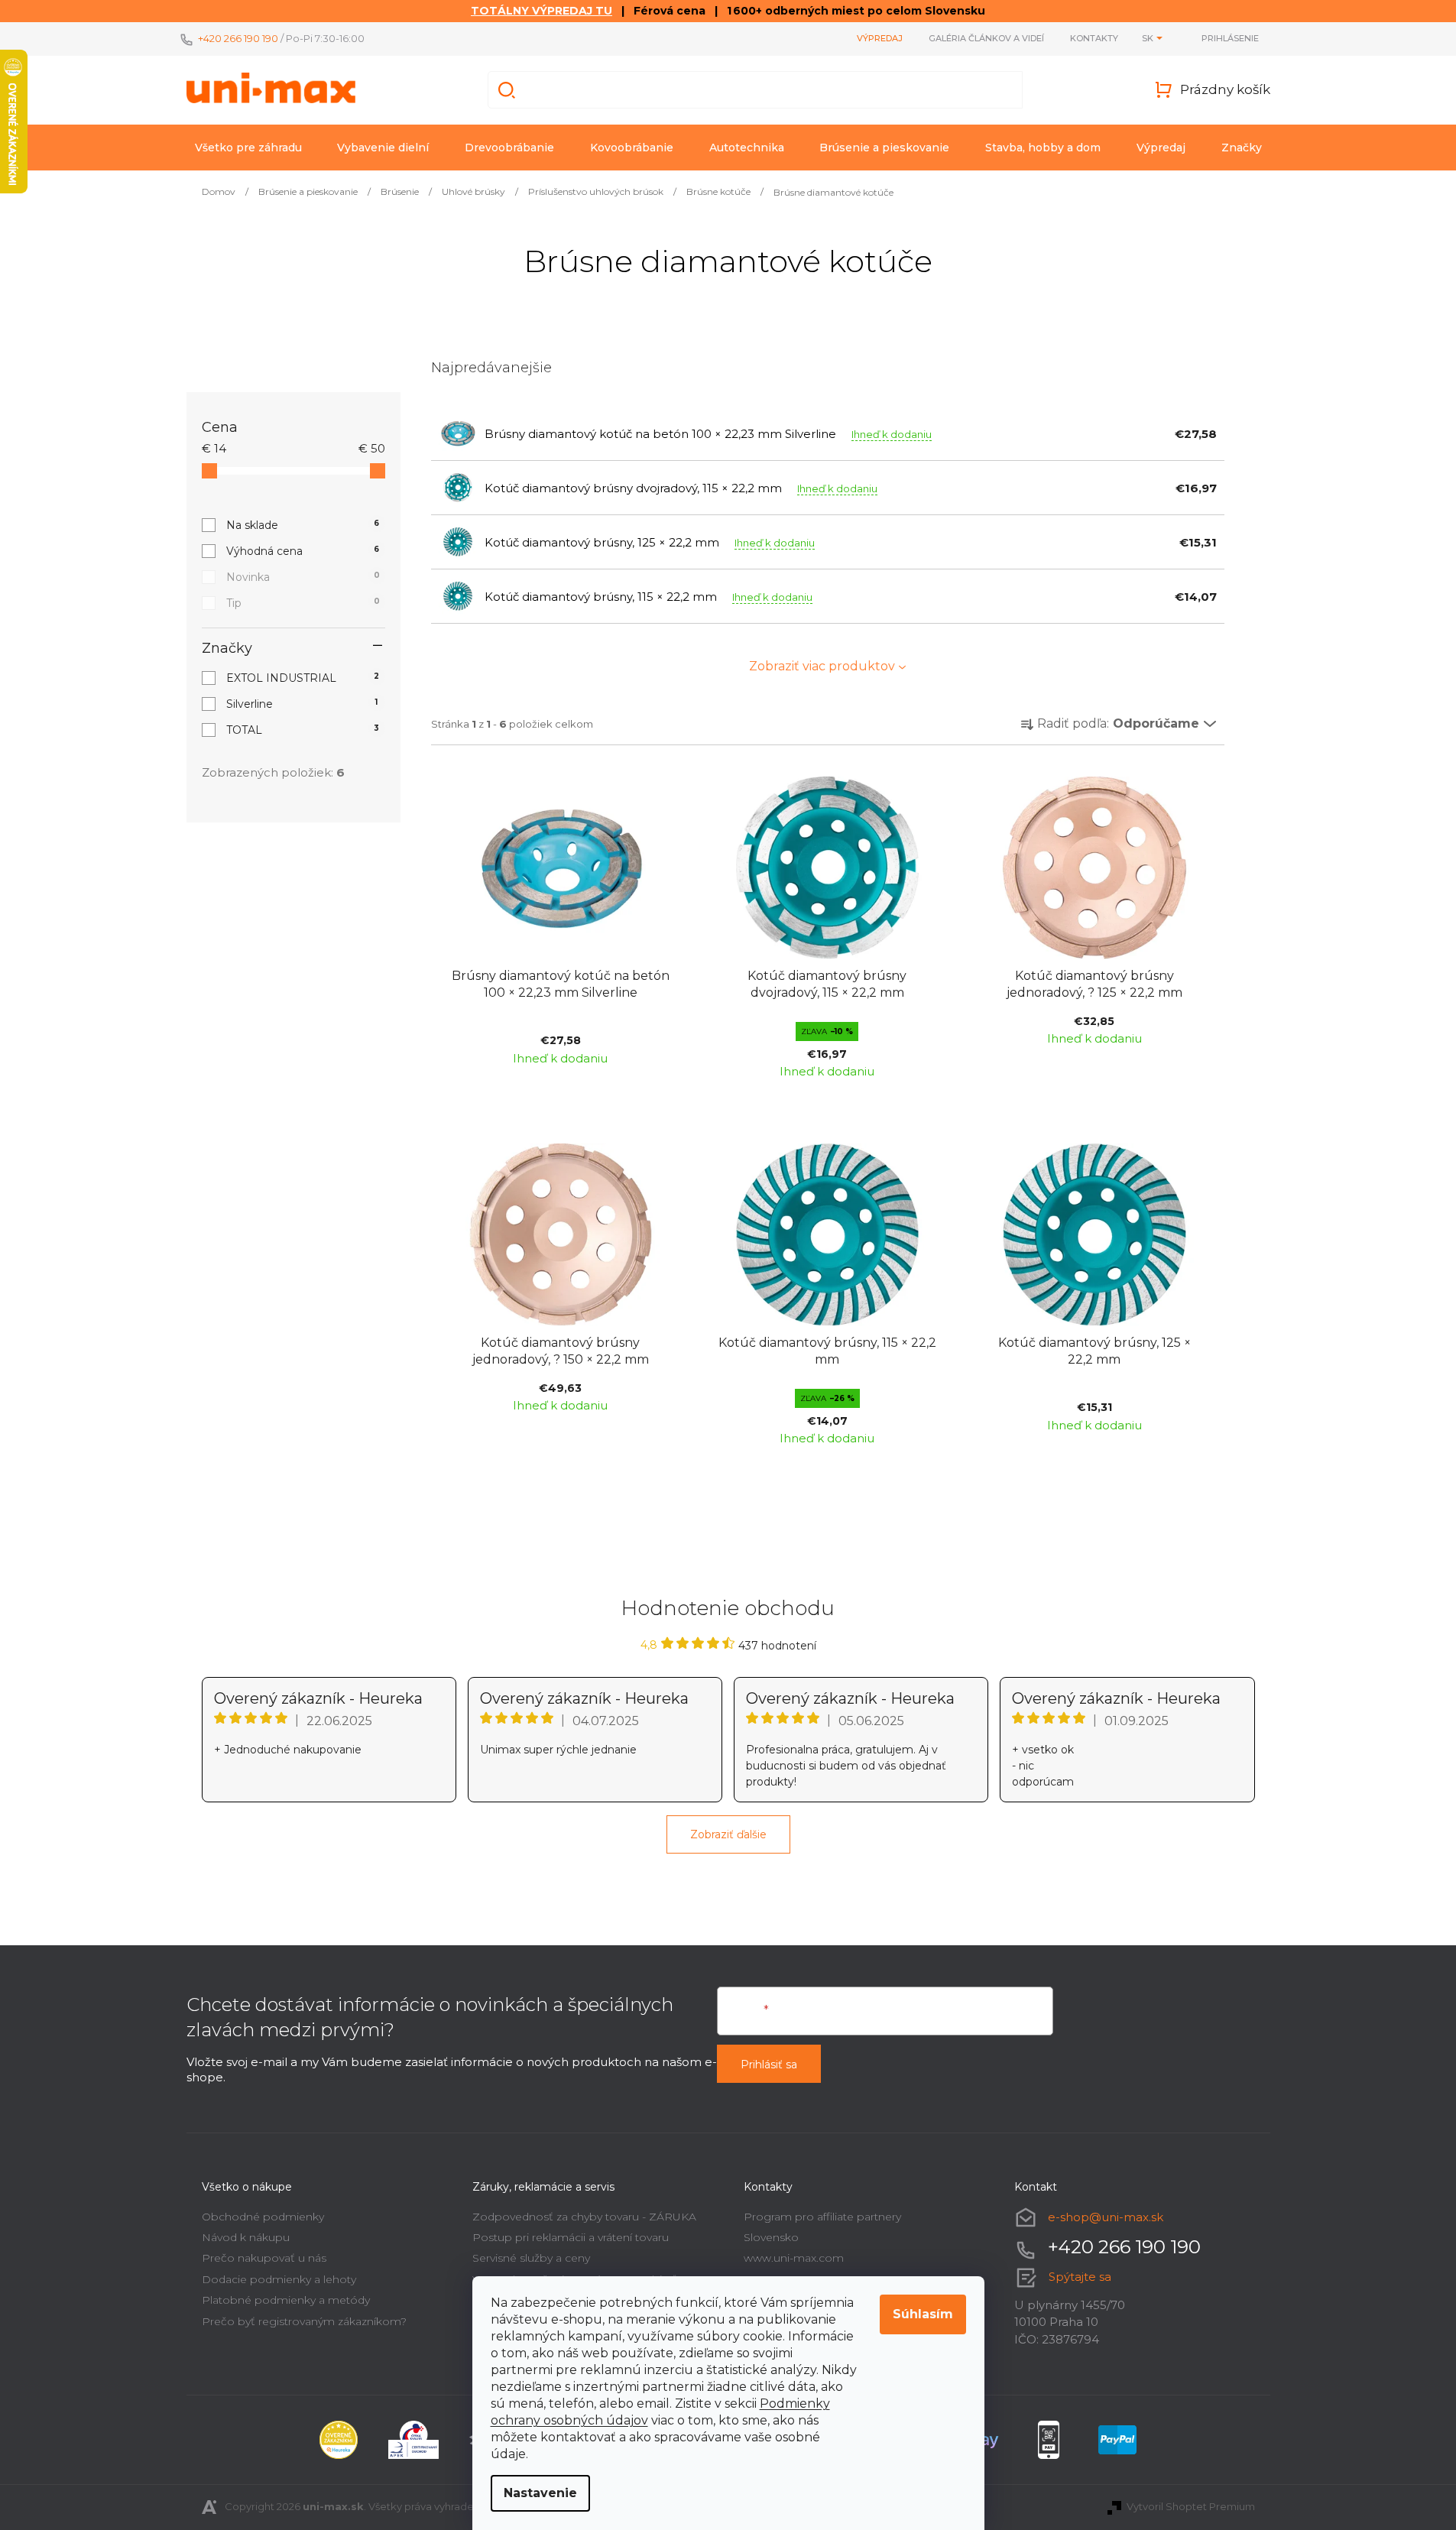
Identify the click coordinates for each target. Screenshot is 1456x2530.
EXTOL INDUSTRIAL (303, 678)
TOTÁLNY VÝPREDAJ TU (542, 11)
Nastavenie (540, 2493)
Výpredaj (880, 38)
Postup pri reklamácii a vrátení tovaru (571, 2237)
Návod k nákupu (246, 2237)
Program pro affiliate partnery (822, 2217)
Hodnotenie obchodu (728, 1608)
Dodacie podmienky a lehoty (279, 2279)
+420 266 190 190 (238, 38)
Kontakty (1094, 38)
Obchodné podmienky (263, 2217)
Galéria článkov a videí (986, 38)
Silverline (302, 704)
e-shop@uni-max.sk (1106, 2217)
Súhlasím (923, 2314)
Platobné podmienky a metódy (286, 2300)
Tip (303, 603)
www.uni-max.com (794, 2258)
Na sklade (303, 525)
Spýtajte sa (1080, 2277)
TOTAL (303, 730)
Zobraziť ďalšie (728, 1834)
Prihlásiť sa (769, 2065)
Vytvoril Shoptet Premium (1191, 2506)
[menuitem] (248, 148)
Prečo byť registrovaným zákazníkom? (304, 2321)
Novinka (303, 577)
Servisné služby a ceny (531, 2258)
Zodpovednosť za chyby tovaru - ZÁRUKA (584, 2217)
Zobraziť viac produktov (822, 666)
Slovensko (771, 2237)
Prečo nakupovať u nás (264, 2258)
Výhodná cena (303, 551)
